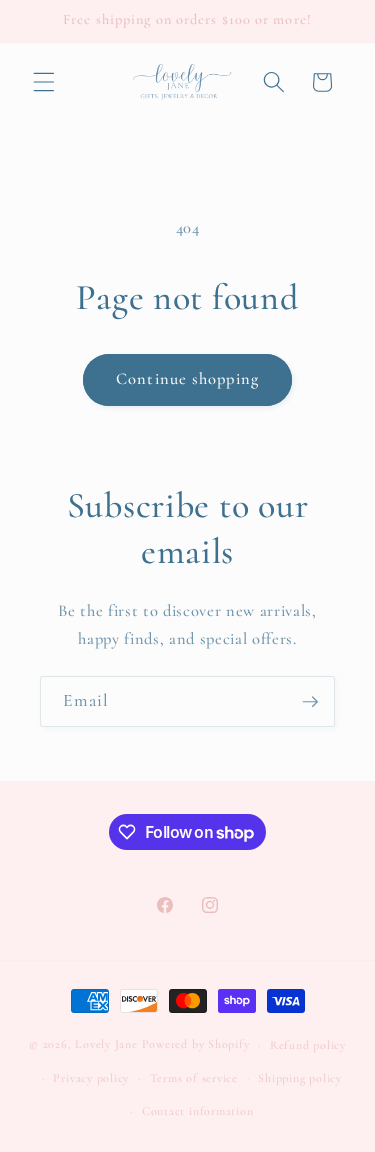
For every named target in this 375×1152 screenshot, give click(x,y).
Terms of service (194, 1078)
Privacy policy (91, 1078)
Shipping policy (300, 1078)
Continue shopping (187, 379)
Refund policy (308, 1045)
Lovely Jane (106, 1045)
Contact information (198, 1111)
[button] (44, 82)
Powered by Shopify (196, 1045)
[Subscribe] (310, 702)
